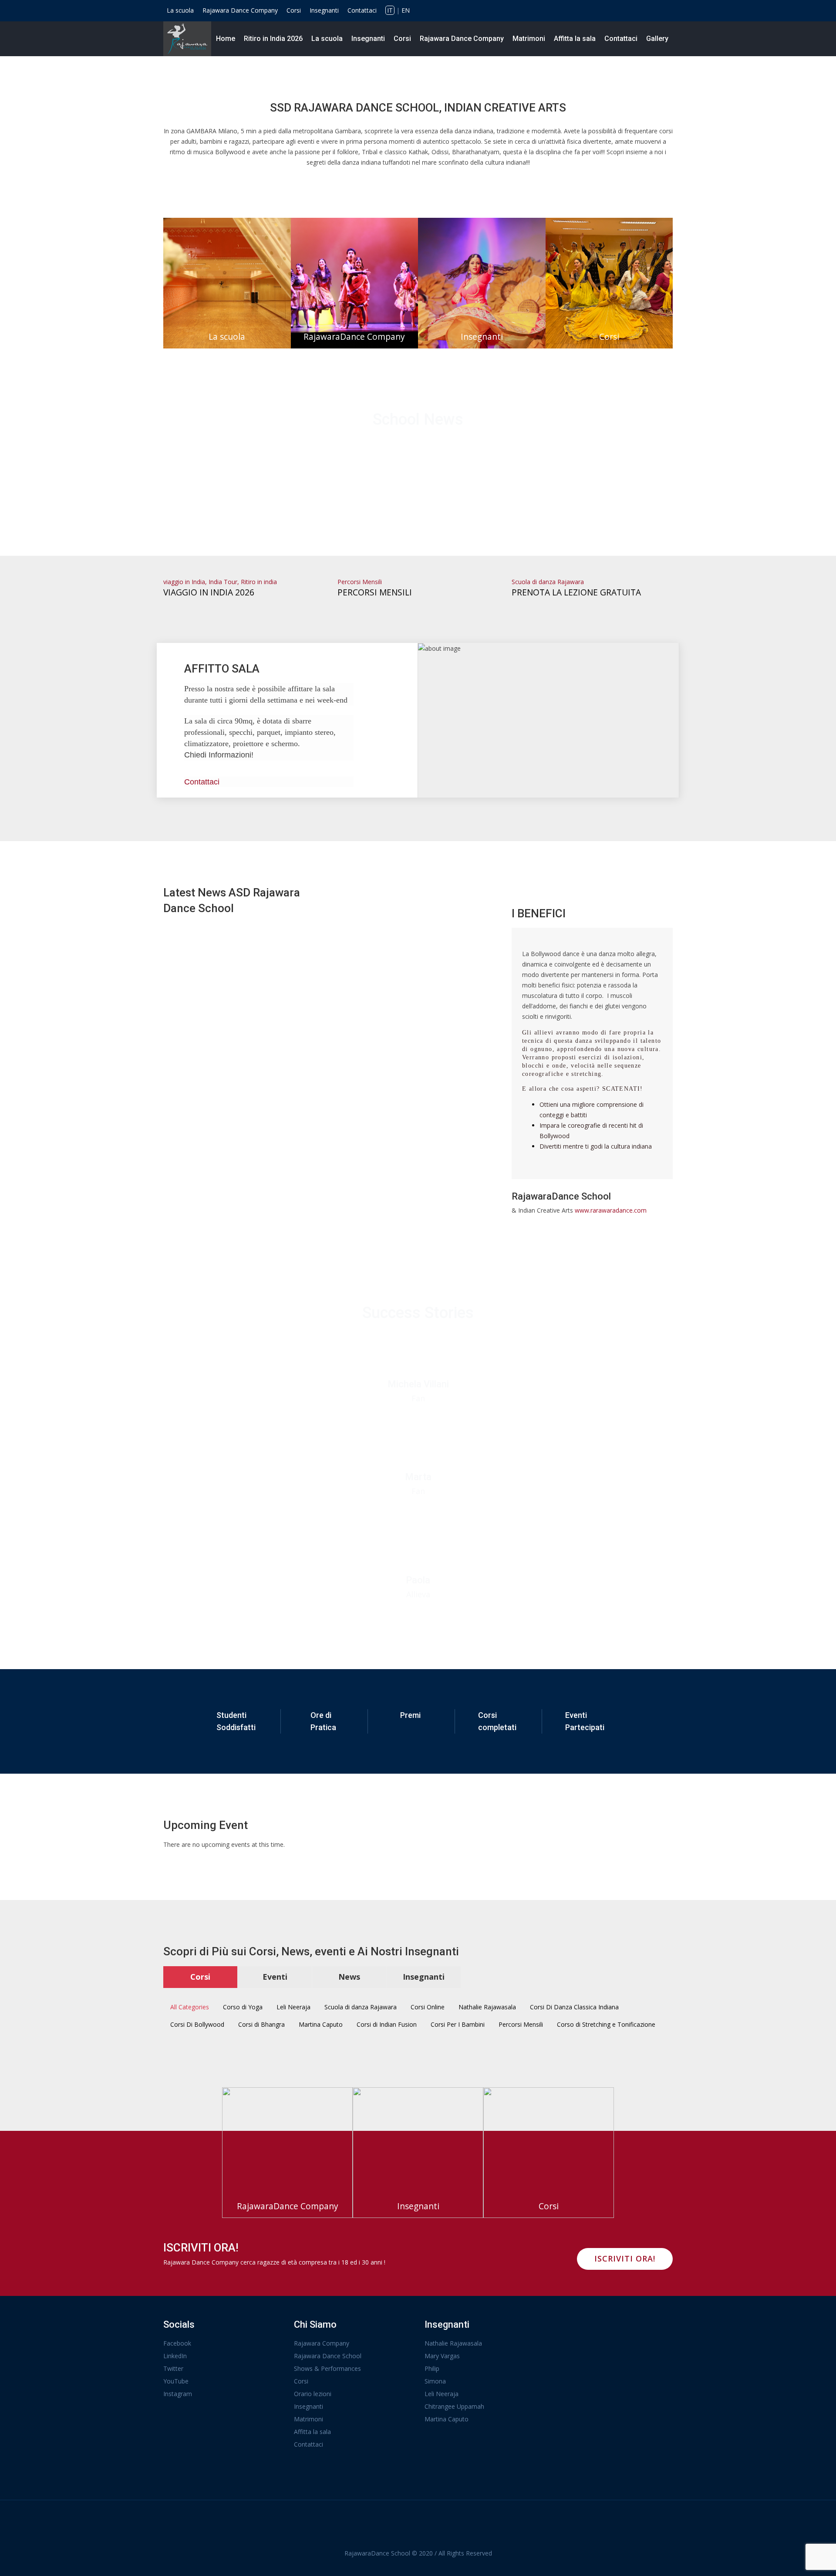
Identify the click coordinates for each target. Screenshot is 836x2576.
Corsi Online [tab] (428, 2007)
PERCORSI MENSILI (375, 592)
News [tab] (349, 1977)
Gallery (657, 39)
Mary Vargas (442, 2356)
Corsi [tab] (200, 1977)
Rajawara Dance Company (240, 10)
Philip (432, 2368)
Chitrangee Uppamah (454, 2406)
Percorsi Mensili (360, 582)
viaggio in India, (186, 582)
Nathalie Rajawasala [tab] (487, 2007)
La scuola (180, 10)
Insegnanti (324, 10)
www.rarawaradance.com (611, 1210)
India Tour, (225, 582)
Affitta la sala (575, 39)
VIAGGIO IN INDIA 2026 (209, 592)
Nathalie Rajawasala (453, 2343)
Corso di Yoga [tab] (243, 2007)
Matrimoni (529, 39)
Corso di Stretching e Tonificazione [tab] (606, 2024)
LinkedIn (175, 2356)
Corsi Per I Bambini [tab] (458, 2024)
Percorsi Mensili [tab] (521, 2024)
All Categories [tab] (190, 2007)
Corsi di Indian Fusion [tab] (387, 2024)
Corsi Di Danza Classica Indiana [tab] (574, 2007)
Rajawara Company (322, 2343)
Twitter (173, 2368)
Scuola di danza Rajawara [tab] (361, 2007)
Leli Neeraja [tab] (293, 2007)
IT (390, 10)
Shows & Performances (327, 2368)
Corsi (294, 10)
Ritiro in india (259, 582)
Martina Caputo (447, 2419)
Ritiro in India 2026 (273, 39)
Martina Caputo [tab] (321, 2024)
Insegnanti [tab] (424, 1977)
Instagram (178, 2394)
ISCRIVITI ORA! (625, 2258)
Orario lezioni (313, 2394)
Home (226, 39)
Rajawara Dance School (328, 2356)
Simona (435, 2381)
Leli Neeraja (442, 2394)
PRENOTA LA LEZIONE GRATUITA (576, 592)
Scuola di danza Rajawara (548, 582)
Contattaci (362, 10)
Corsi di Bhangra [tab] (261, 2024)
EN (406, 10)
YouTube (176, 2381)
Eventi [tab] (275, 1977)
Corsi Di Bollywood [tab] (197, 2024)
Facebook (177, 2343)
